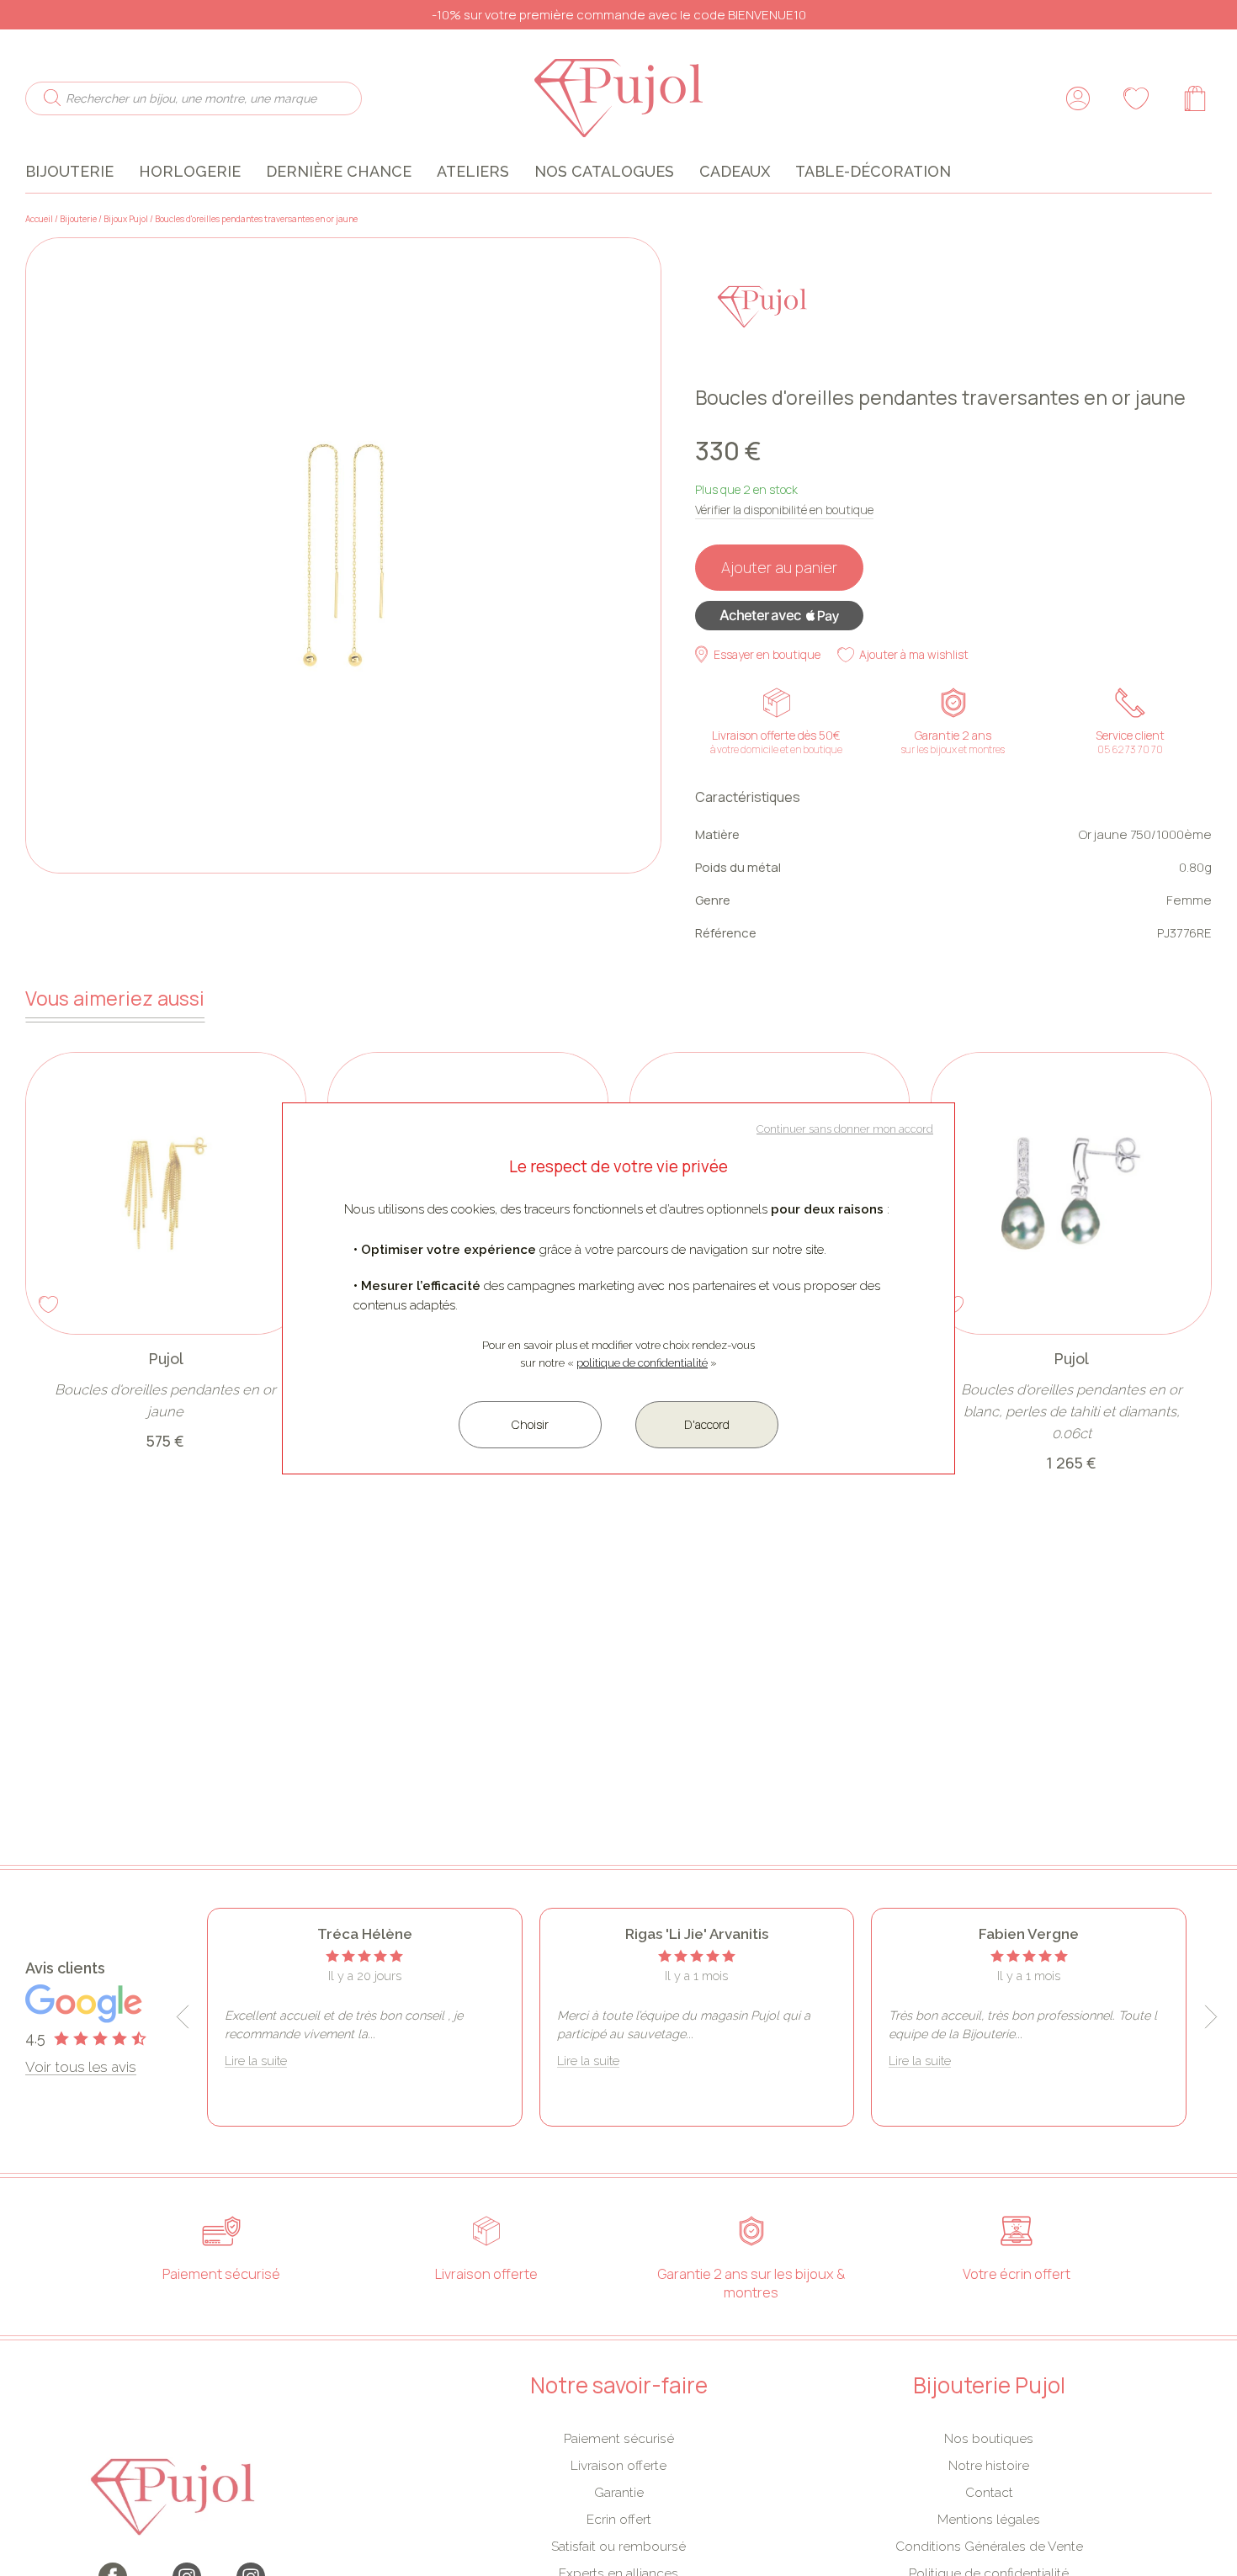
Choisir (530, 1424)
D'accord (707, 1424)
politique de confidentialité (642, 1363)
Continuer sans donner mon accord (845, 1129)
